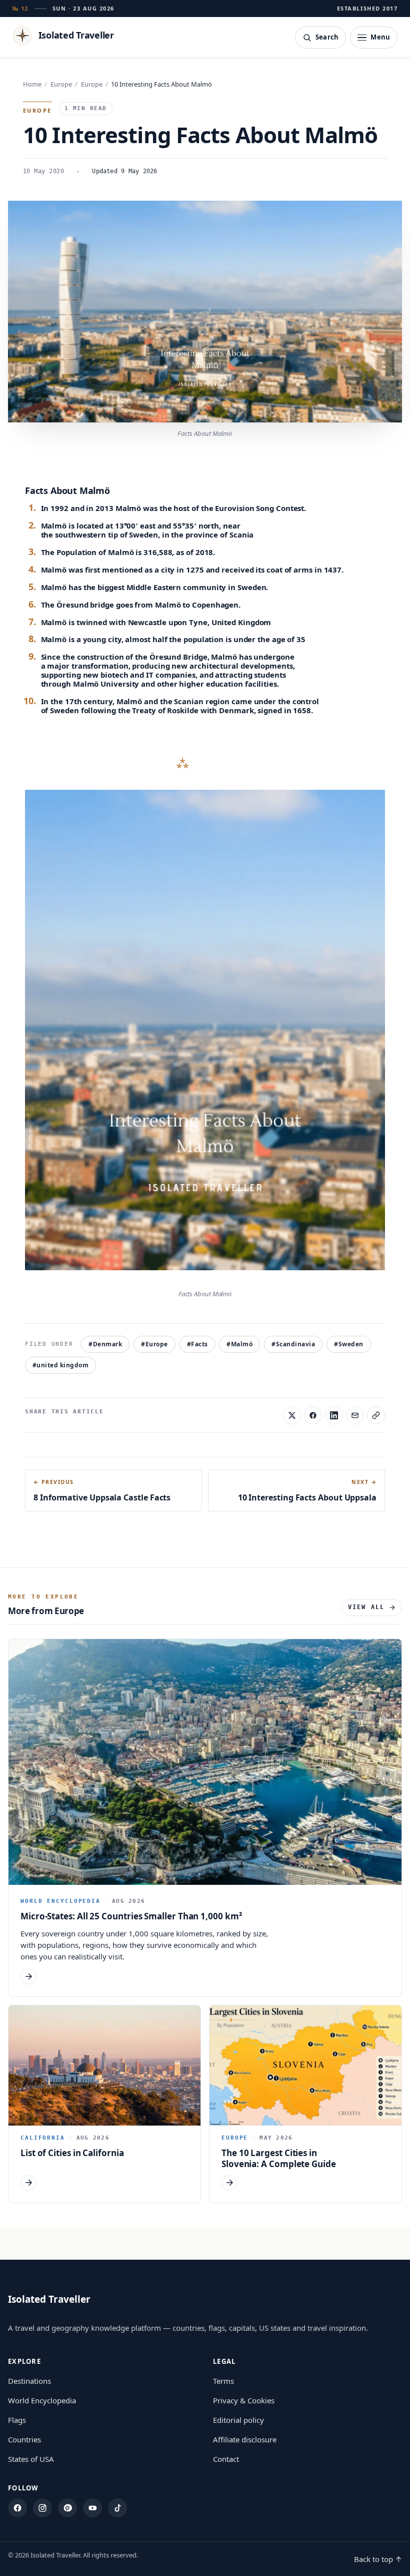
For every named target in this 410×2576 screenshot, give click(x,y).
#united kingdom (60, 1365)
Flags (17, 2420)
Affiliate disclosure (245, 2439)
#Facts (197, 1344)
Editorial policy (238, 2420)
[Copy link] (376, 1415)
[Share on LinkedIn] (334, 1415)
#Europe (154, 1344)
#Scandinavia (293, 1344)
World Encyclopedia (42, 2400)
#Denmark (105, 1344)
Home (32, 84)
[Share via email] (355, 1415)
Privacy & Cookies (244, 2400)
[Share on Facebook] (313, 1415)
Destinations (29, 2381)
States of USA (31, 2459)
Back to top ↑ (378, 2559)
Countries (24, 2439)
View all (366, 1607)
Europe (61, 84)
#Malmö (239, 1344)
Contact (226, 2459)
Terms (223, 2381)
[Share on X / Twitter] (292, 1415)
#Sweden (348, 1344)
